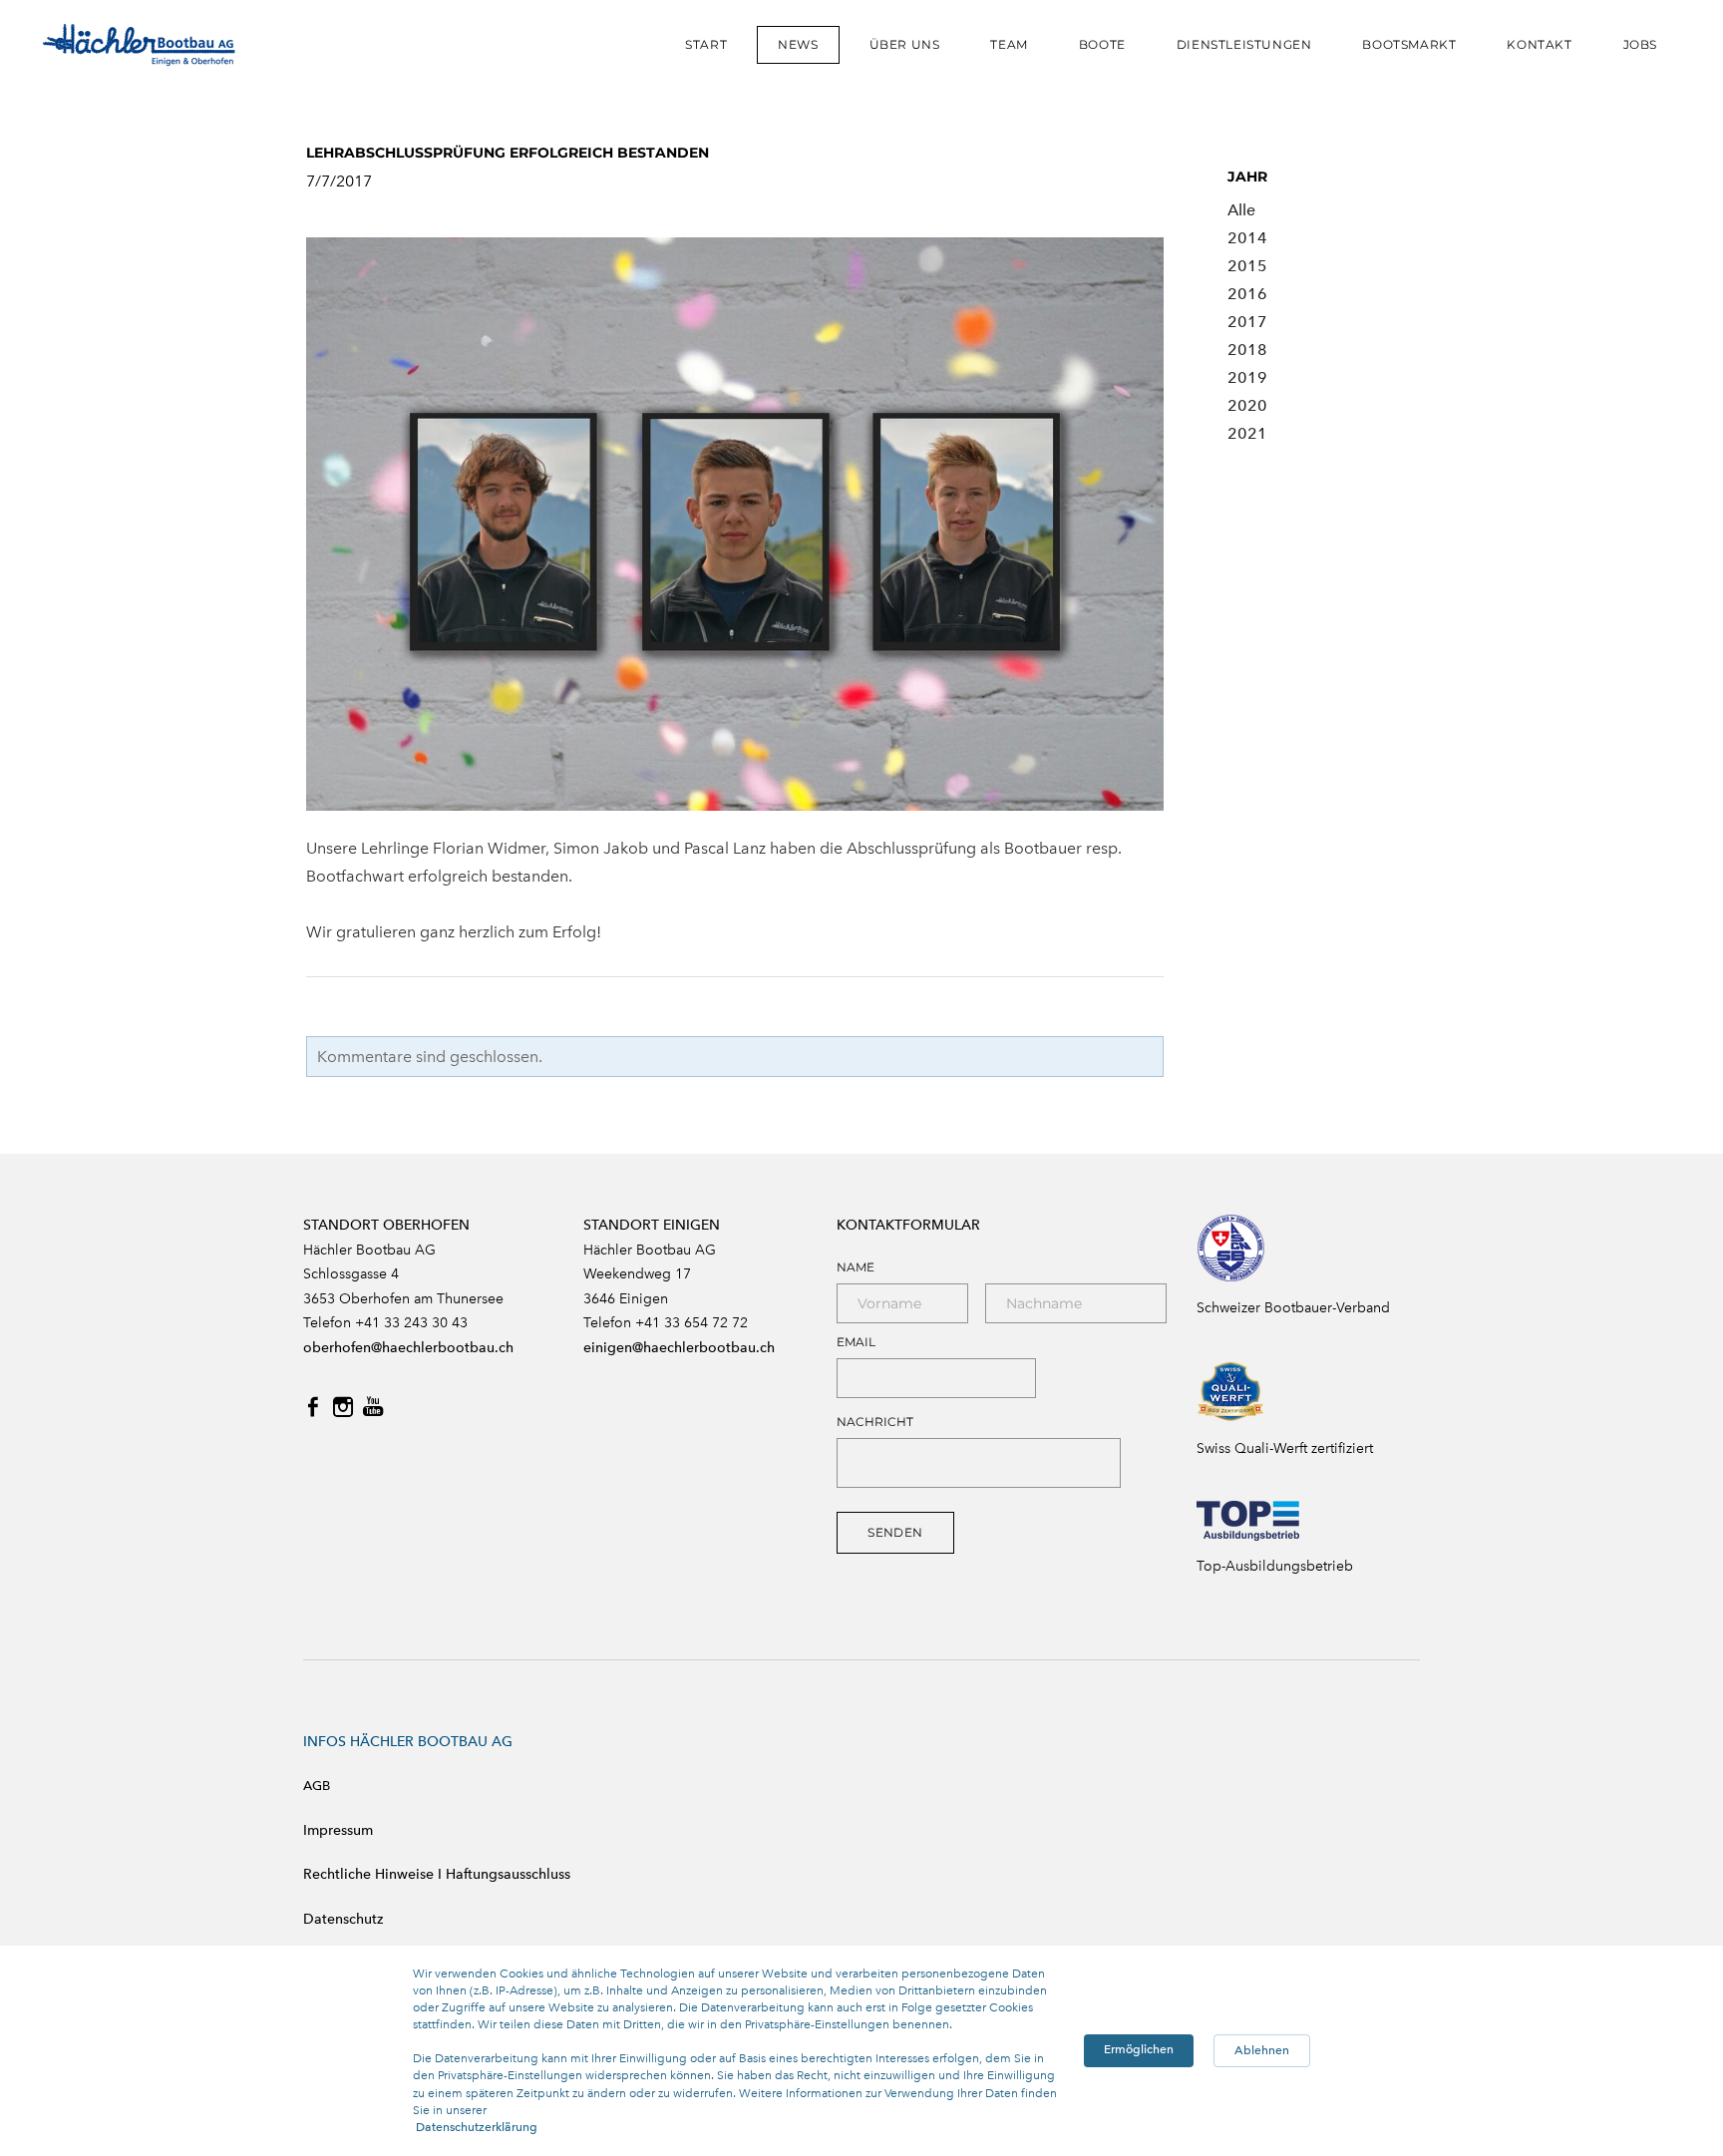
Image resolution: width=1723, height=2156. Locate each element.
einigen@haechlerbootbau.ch (679, 1348)
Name (856, 1267)
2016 (1247, 294)
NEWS (798, 44)
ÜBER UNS (905, 44)
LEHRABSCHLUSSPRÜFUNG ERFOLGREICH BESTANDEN (508, 153)
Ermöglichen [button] (1139, 2049)
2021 (1247, 433)
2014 (1247, 238)
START (706, 44)
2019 (1247, 377)
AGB (317, 1786)
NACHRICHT (875, 1422)
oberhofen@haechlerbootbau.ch (408, 1348)
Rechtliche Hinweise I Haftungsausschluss (437, 1874)
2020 (1247, 405)
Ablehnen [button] (1262, 2050)
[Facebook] (313, 1407)
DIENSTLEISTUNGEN (1244, 44)
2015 (1247, 266)
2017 (1247, 322)
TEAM (1009, 44)
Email (856, 1342)
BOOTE (1102, 44)
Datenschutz (343, 1919)
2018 (1247, 350)
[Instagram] (343, 1407)
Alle (1241, 210)
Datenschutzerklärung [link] (477, 2127)
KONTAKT (1539, 44)
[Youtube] (373, 1407)
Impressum (338, 1830)
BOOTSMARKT (1409, 44)
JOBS (1640, 44)
